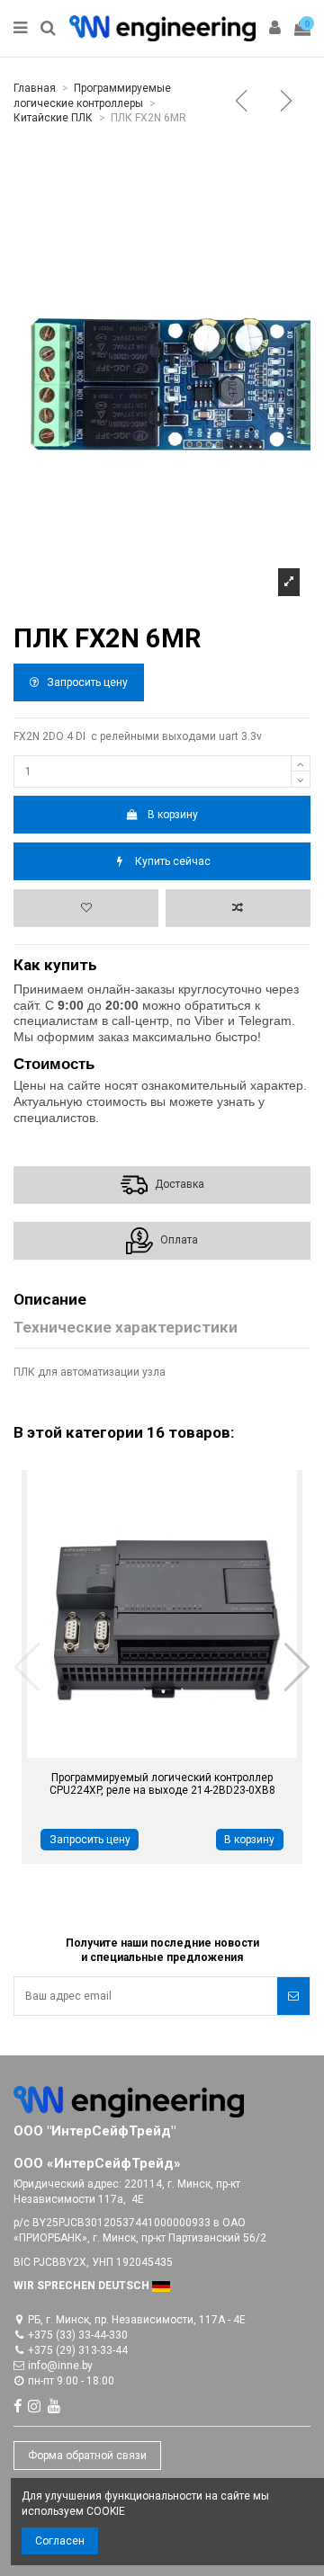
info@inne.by (60, 2366)
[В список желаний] (86, 908)
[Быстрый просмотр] (141, 1752)
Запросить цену (86, 682)
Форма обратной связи (87, 2456)
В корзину (173, 815)
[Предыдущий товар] (245, 103)
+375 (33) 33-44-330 (78, 2335)
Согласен (60, 2541)
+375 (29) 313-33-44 (78, 2350)
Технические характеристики (126, 1328)
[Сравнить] (184, 1752)
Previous (28, 1667)
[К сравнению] (238, 908)
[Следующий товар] (290, 103)
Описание (50, 1300)
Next (296, 1667)
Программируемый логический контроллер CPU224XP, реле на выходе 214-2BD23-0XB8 (162, 1784)
